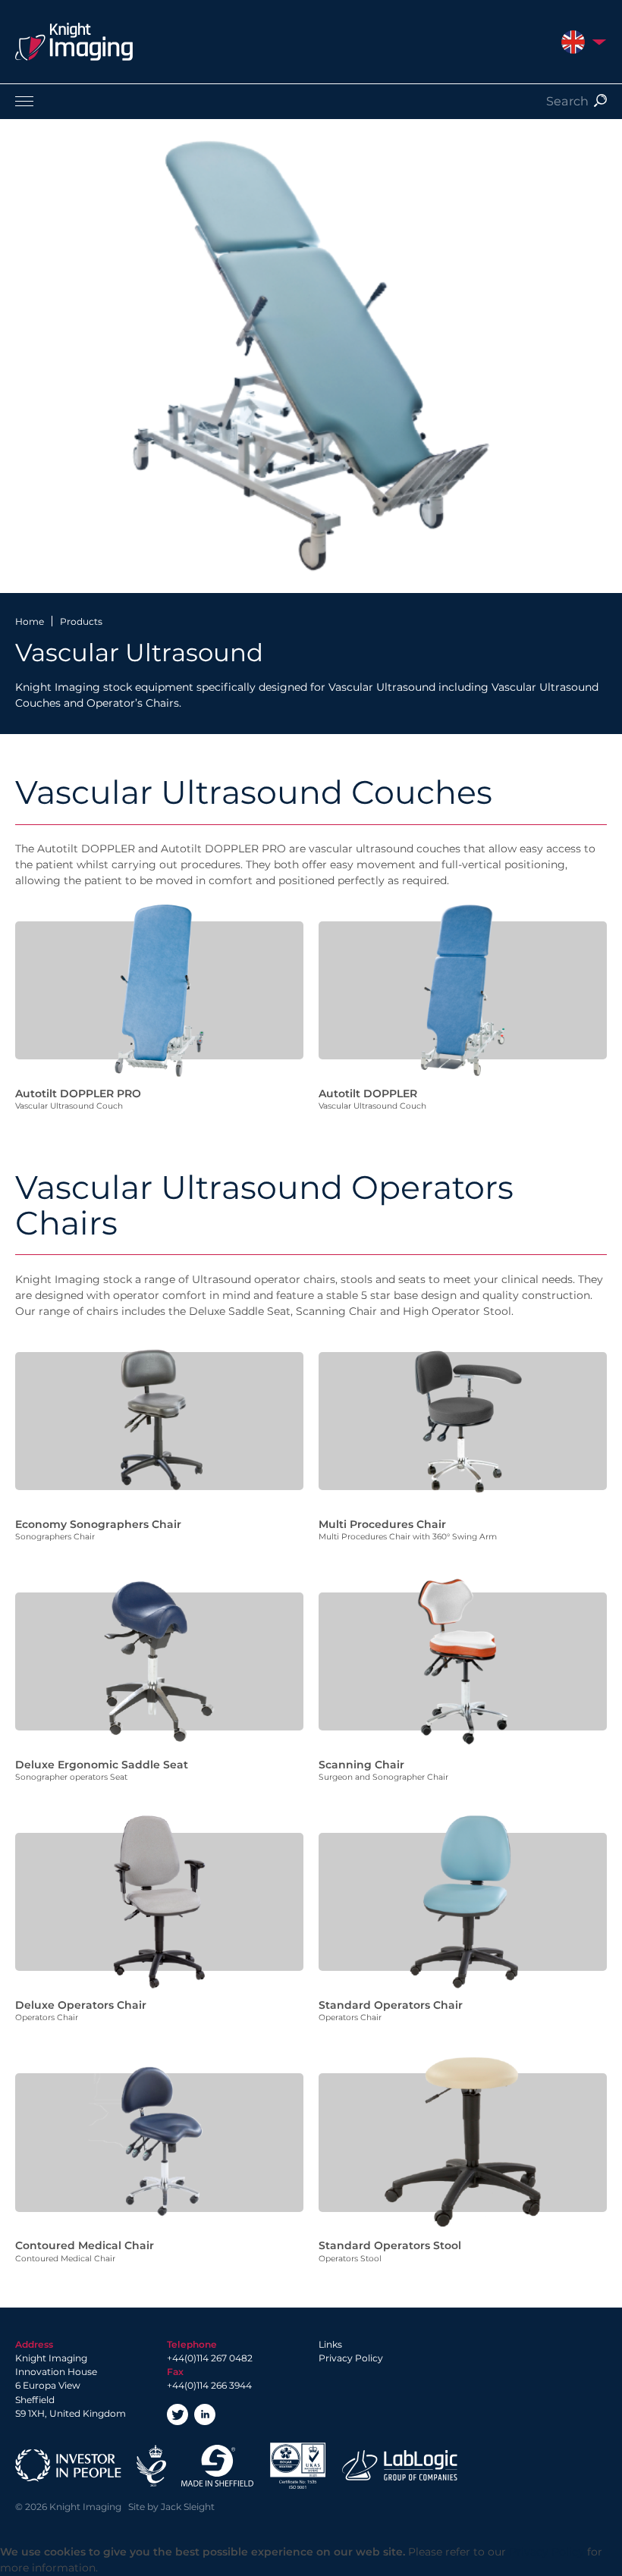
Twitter (177, 2414)
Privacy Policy (351, 2358)
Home (30, 621)
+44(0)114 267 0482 (210, 2358)
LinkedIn (205, 2414)
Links (330, 2344)
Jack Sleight (188, 2507)
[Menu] (311, 101)
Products (81, 621)
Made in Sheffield (218, 2466)
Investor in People (68, 2466)
